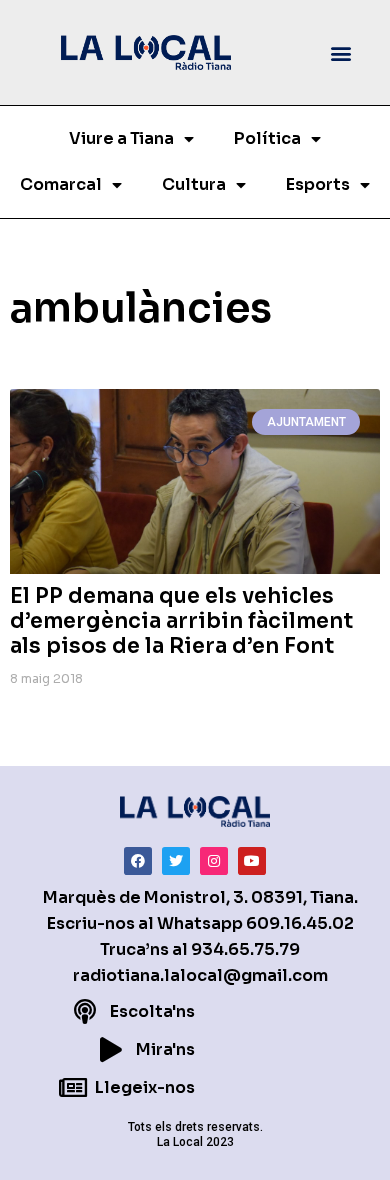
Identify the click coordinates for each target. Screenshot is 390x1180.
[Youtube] (252, 861)
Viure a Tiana (121, 138)
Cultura (194, 184)
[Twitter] (176, 861)
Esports (318, 184)
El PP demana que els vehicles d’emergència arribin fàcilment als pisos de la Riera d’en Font (181, 621)
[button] (341, 52)
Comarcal (61, 184)
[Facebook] (138, 861)
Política (267, 138)
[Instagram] (214, 861)
